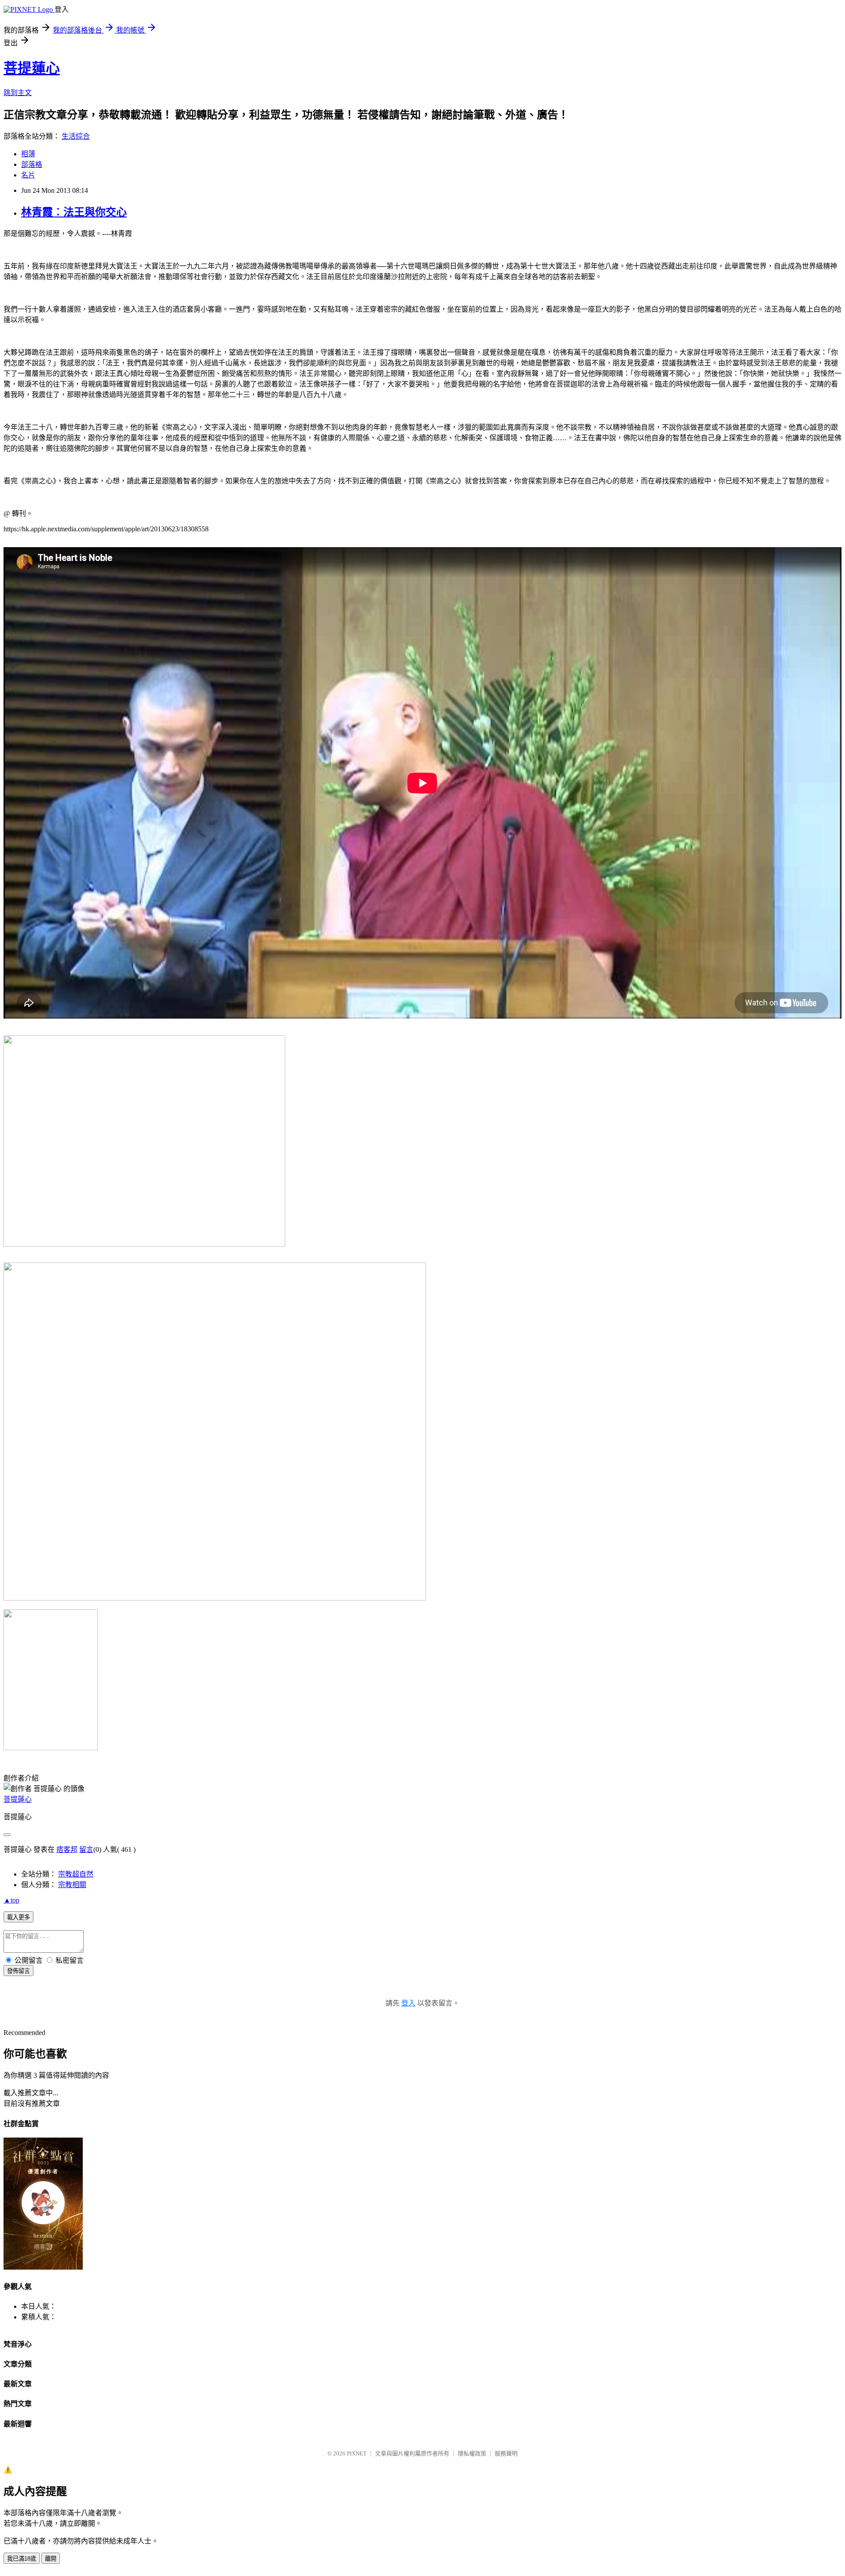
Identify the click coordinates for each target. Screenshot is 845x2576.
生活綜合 (76, 136)
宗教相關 (72, 1885)
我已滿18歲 (22, 2559)
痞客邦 (67, 1849)
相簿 (28, 154)
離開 (51, 2559)
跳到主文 (18, 93)
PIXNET (357, 2453)
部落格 (32, 164)
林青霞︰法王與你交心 (74, 212)
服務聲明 (506, 2453)
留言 (86, 1849)
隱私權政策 (472, 2453)
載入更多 (18, 1917)
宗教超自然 (76, 1874)
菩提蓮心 (32, 68)
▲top (11, 1900)
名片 (28, 175)
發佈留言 (18, 1971)
